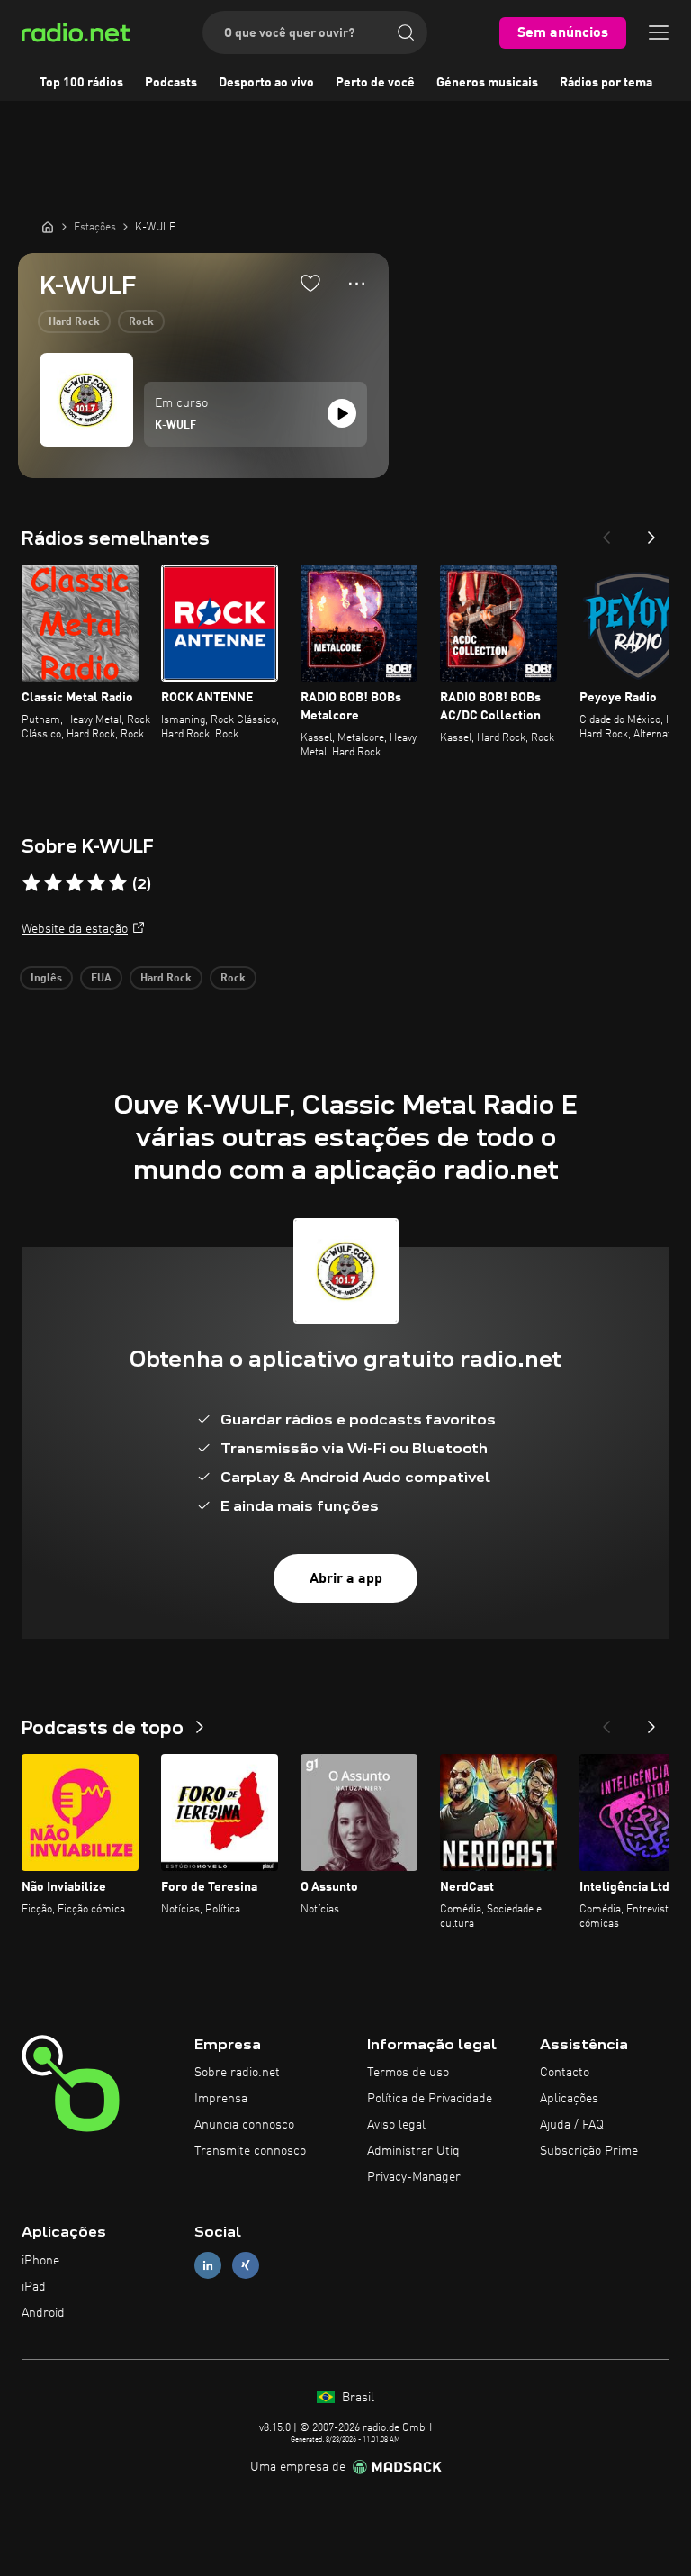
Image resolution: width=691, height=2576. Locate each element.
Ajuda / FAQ (572, 2125)
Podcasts (171, 83)
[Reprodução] (342, 413)
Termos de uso (408, 2073)
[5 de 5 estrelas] (118, 883)
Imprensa (221, 2099)
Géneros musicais (487, 83)
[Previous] (606, 532)
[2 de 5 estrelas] (53, 883)
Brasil (356, 2398)
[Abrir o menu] (659, 32)
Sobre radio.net (237, 2073)
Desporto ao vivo (266, 83)
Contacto (565, 2073)
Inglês (46, 979)
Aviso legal (396, 2125)
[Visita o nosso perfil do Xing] (246, 2266)
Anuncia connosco (244, 2125)
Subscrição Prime (589, 2151)
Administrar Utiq (413, 2151)
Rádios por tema (606, 83)
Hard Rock (74, 322)
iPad (34, 2287)
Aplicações (569, 2099)
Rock (141, 322)
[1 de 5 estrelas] (31, 883)
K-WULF (175, 426)
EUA (101, 979)
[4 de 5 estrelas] (96, 883)
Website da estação (75, 929)
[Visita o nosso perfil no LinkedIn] (208, 2266)
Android (43, 2313)
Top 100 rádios (81, 83)
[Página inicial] (48, 227)
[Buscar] (406, 32)
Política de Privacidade (430, 2099)
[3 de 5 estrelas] (75, 883)
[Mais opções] (357, 284)
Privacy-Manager (414, 2177)
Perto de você (375, 83)
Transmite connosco (250, 2151)
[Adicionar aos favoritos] (310, 283)
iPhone (40, 2261)
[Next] (651, 532)
